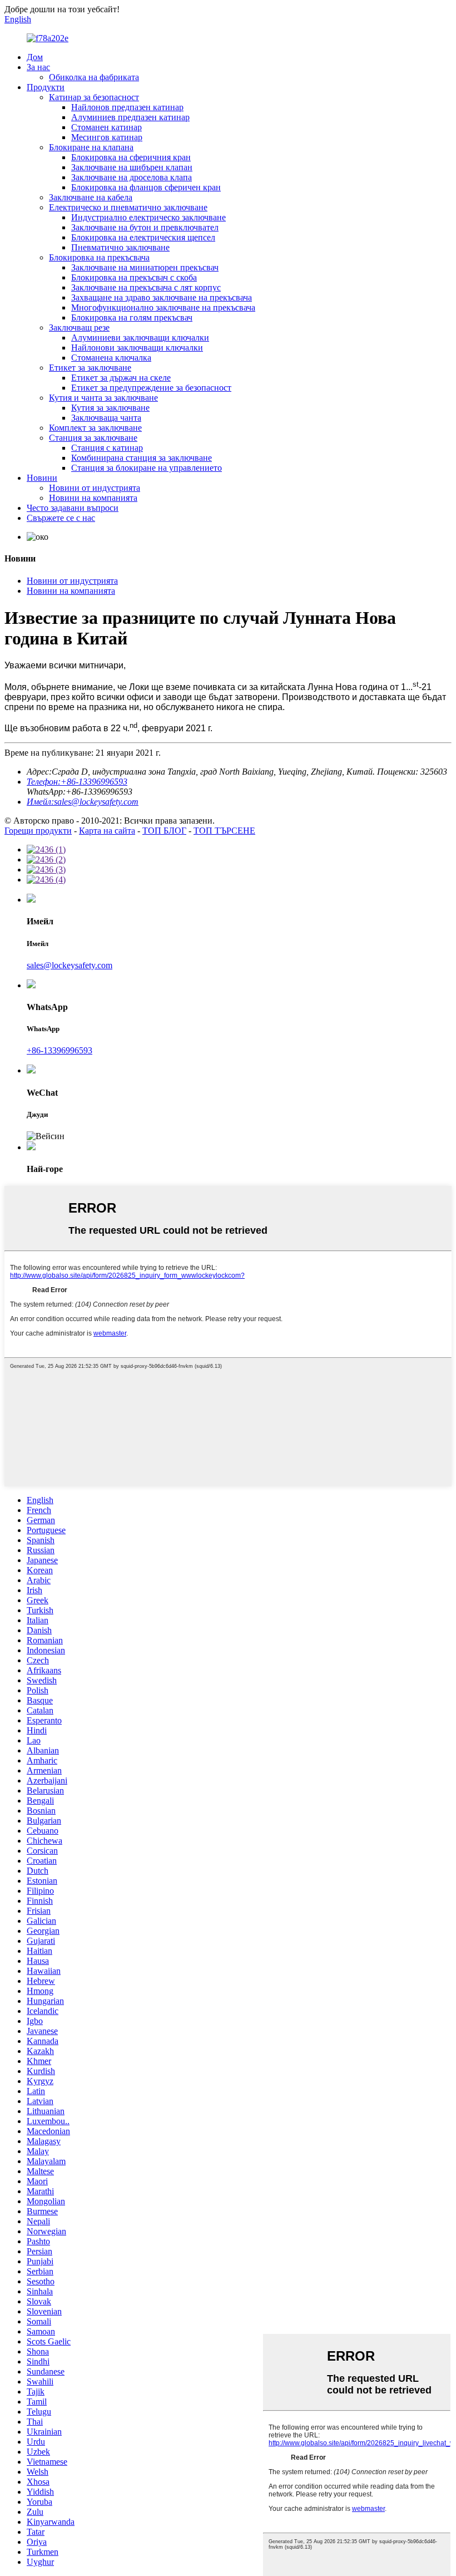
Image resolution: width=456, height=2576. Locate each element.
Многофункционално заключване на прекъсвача (163, 307)
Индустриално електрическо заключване (148, 217)
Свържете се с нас (61, 518)
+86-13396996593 (60, 1050)
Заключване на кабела (91, 197)
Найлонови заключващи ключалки (137, 348)
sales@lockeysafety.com (70, 965)
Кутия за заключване (110, 408)
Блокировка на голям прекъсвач (132, 317)
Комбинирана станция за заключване (142, 458)
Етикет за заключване (90, 368)
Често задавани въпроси (73, 508)
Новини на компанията (93, 498)
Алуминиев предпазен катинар (130, 117)
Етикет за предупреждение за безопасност (151, 388)
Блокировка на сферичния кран (131, 157)
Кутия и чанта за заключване (103, 398)
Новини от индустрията (95, 488)
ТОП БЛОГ (164, 831)
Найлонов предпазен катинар (127, 107)
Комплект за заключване (95, 428)
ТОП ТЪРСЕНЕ (224, 831)
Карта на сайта (107, 831)
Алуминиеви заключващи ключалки (140, 338)
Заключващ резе (79, 327)
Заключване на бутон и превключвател (145, 227)
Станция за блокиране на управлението (147, 468)
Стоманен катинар (106, 127)
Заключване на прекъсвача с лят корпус (146, 287)
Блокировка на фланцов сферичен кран (146, 187)
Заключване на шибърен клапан (132, 167)
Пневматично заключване (120, 247)
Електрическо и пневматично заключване (128, 207)
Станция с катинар (107, 448)
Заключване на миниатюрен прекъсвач (145, 267)
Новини (42, 478)
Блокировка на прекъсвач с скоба (134, 277)
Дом (35, 57)
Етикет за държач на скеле (121, 378)
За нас (38, 67)
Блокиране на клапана (91, 147)
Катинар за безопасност (94, 97)
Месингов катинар (107, 137)
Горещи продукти (38, 831)
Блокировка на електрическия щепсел (143, 237)
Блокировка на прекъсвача (99, 257)
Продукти (46, 87)
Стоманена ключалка (111, 358)
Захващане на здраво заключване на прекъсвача (162, 297)
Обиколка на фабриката (94, 77)
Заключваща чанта (106, 418)
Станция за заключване (93, 438)
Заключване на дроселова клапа (132, 177)
